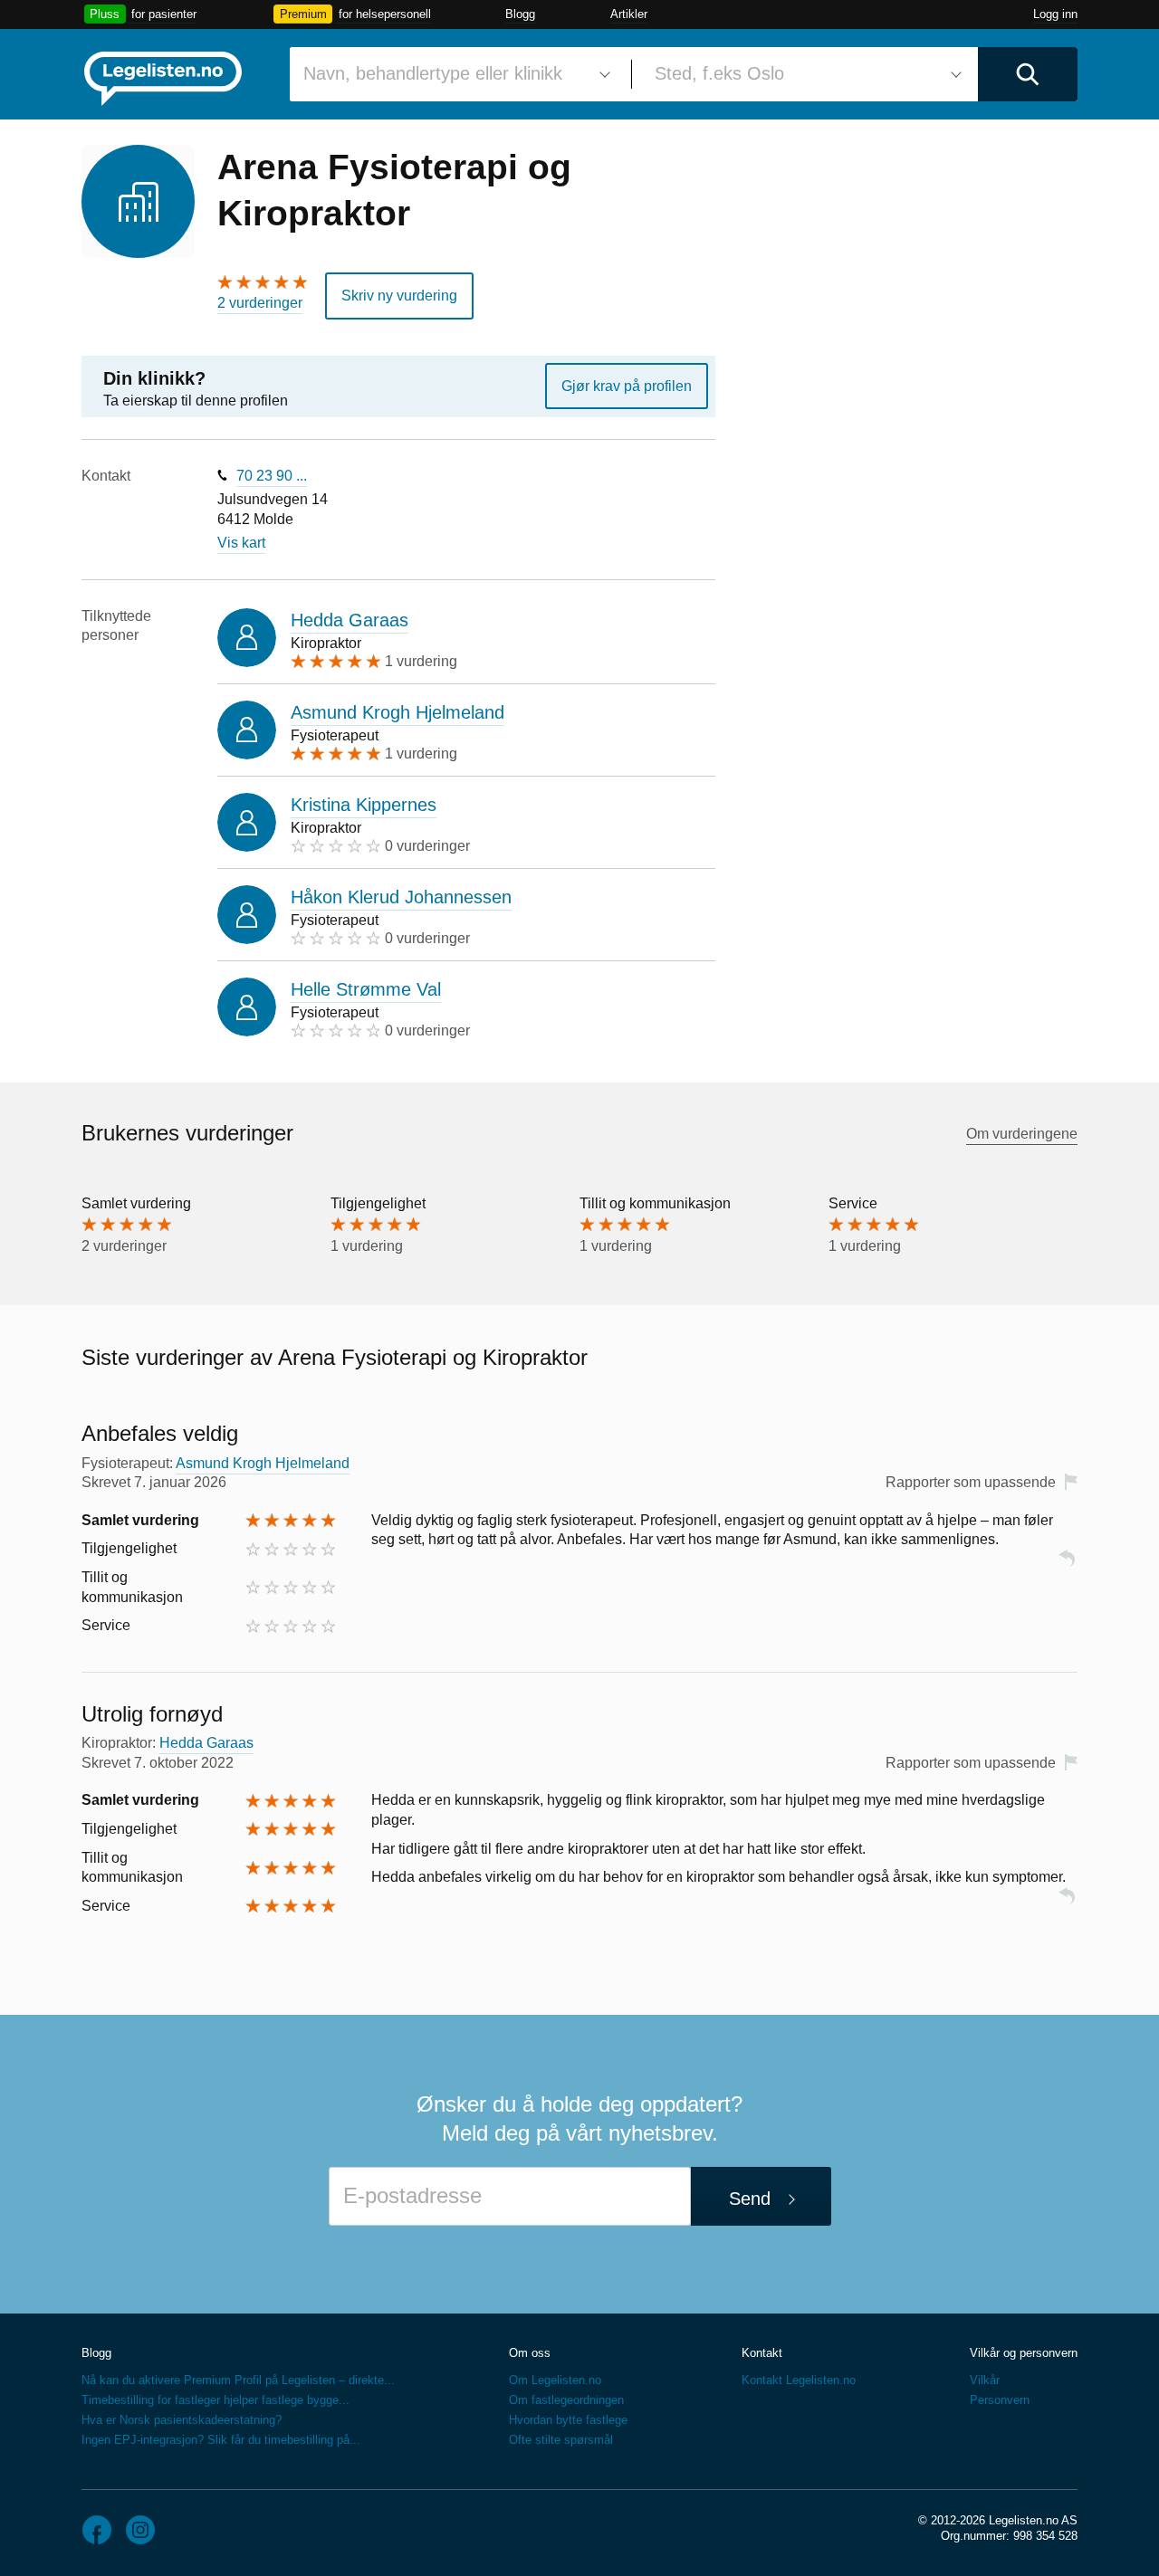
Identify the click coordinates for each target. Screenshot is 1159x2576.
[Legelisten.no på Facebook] (97, 2530)
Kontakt (762, 2353)
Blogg (520, 14)
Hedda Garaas (350, 620)
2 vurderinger (260, 303)
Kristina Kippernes (364, 805)
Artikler (629, 14)
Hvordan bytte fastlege (568, 2420)
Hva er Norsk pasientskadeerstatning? (182, 2420)
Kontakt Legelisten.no (799, 2380)
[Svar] (1067, 1566)
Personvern (1000, 2400)
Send (750, 2199)
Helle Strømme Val (366, 989)
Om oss (530, 2353)
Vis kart (241, 543)
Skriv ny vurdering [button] (399, 296)
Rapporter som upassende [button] (971, 1482)
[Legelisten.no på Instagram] (140, 2530)
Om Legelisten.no (555, 2380)
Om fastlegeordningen (566, 2400)
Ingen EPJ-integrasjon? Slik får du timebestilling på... (221, 2440)
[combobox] (454, 74)
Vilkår (985, 2380)
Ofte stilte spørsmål (561, 2440)
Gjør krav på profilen (627, 386)
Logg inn (1055, 14)
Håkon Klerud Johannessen (401, 897)
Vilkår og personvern (1024, 2353)
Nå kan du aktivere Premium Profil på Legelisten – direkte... (238, 2380)
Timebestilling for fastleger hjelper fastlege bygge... (216, 2400)
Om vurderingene (1022, 1134)
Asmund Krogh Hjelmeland (398, 712)
